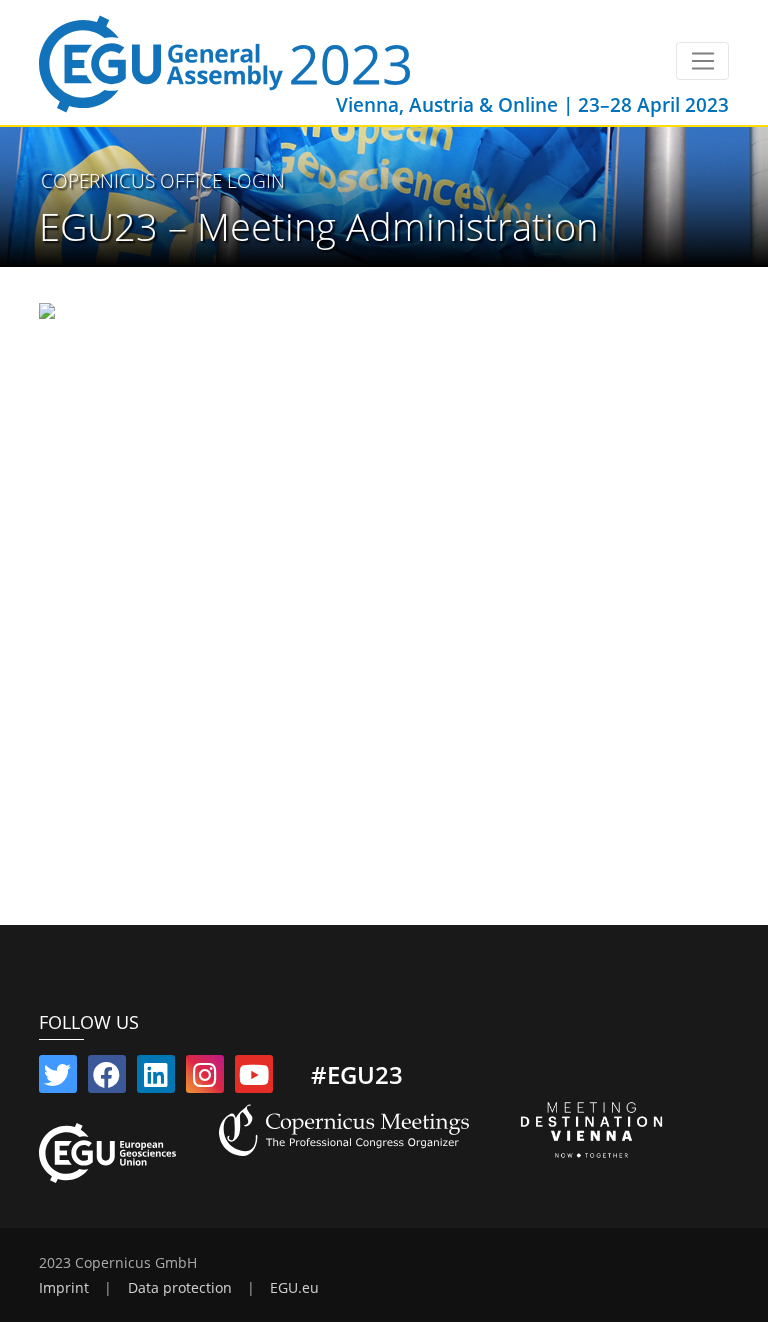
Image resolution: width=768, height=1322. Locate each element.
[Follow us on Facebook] (107, 1079)
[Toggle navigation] (702, 61)
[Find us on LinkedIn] (156, 1079)
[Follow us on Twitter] (58, 1079)
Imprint (64, 1288)
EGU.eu (294, 1288)
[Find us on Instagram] (205, 1079)
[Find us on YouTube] (254, 1079)
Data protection (180, 1288)
